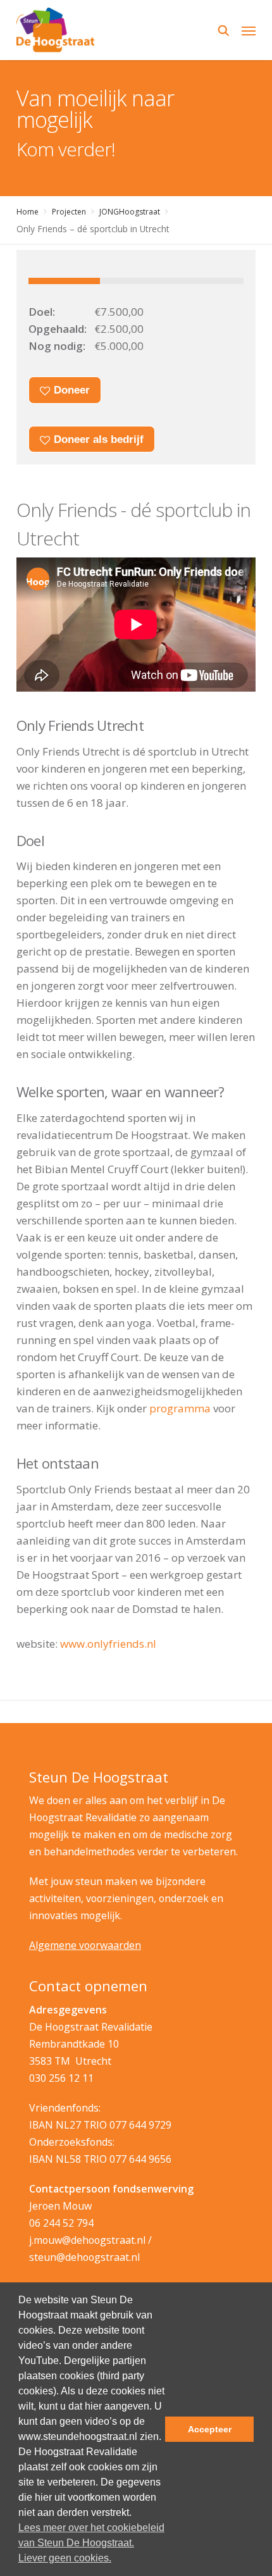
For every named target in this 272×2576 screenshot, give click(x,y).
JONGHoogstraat (130, 212)
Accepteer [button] (210, 2429)
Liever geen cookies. (65, 2558)
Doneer (70, 390)
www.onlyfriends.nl (108, 1644)
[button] (249, 30)
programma (180, 1408)
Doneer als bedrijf (97, 439)
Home (28, 212)
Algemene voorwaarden (85, 1945)
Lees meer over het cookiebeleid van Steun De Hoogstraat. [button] (91, 2535)
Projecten (69, 212)
